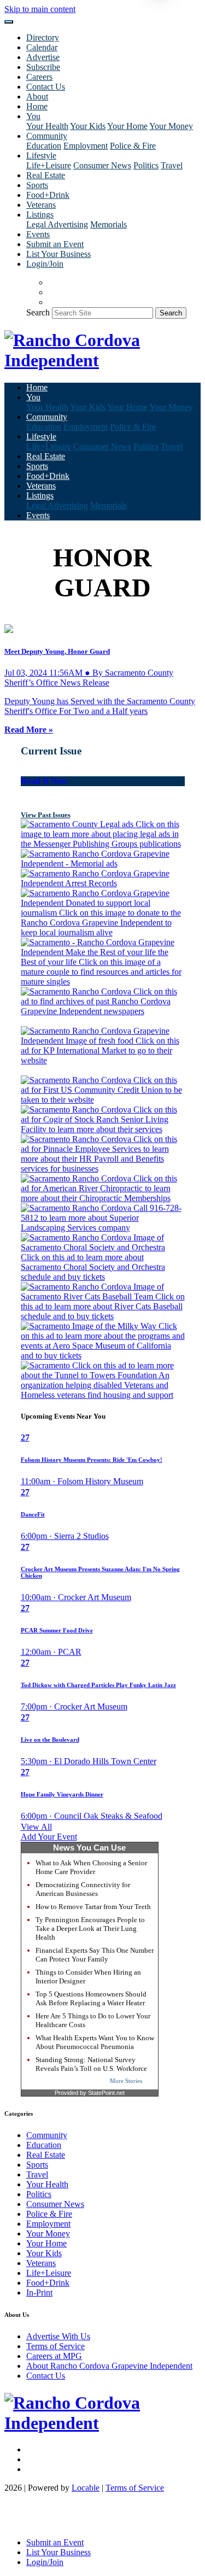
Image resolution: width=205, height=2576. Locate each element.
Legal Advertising (57, 224)
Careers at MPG (54, 2356)
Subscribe (43, 67)
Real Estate (46, 175)
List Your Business (58, 254)
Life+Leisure (49, 165)
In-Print (39, 2293)
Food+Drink (48, 195)
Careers (39, 77)
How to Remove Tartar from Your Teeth (93, 1907)
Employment (86, 146)
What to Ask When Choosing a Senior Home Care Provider (91, 1867)
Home (37, 106)
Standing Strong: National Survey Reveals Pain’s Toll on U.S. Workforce (91, 2064)
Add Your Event (49, 1837)
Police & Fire (133, 146)
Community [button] (47, 136)
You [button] (33, 116)
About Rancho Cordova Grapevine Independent (109, 2366)
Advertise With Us (58, 2336)
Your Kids (88, 126)
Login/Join (45, 264)
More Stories (126, 2081)
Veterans (41, 205)
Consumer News (102, 165)
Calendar (42, 47)
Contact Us (46, 87)
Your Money (171, 126)
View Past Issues (46, 815)
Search (38, 312)
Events (38, 234)
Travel (172, 165)
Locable (86, 2488)
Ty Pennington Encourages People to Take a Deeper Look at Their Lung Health (90, 1928)
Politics (146, 165)
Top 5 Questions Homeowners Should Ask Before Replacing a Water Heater (91, 1998)
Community (47, 2135)
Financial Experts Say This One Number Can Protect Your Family (95, 1955)
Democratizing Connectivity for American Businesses (83, 1889)
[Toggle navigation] (9, 22)
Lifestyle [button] (41, 156)
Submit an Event (55, 244)
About (37, 96)
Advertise (43, 57)
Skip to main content (40, 9)
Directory (43, 37)
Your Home (127, 126)
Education (44, 146)
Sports (37, 185)
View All (36, 1827)
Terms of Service (55, 2346)
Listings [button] (40, 215)
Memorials (109, 224)
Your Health (47, 126)
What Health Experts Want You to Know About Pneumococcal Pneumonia (95, 2042)
